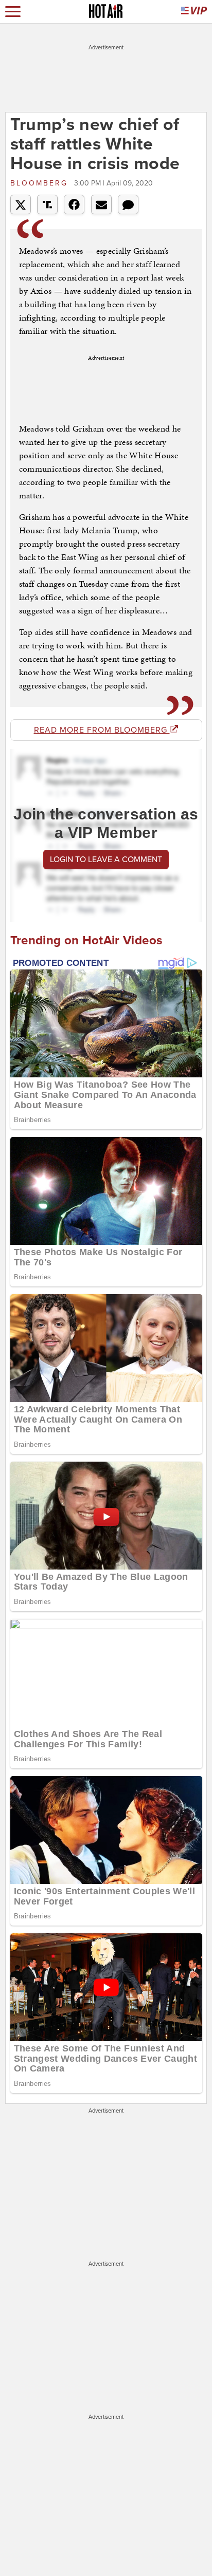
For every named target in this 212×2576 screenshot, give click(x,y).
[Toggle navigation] (13, 12)
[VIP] (194, 12)
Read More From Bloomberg (102, 730)
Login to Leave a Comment (106, 860)
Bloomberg (41, 183)
